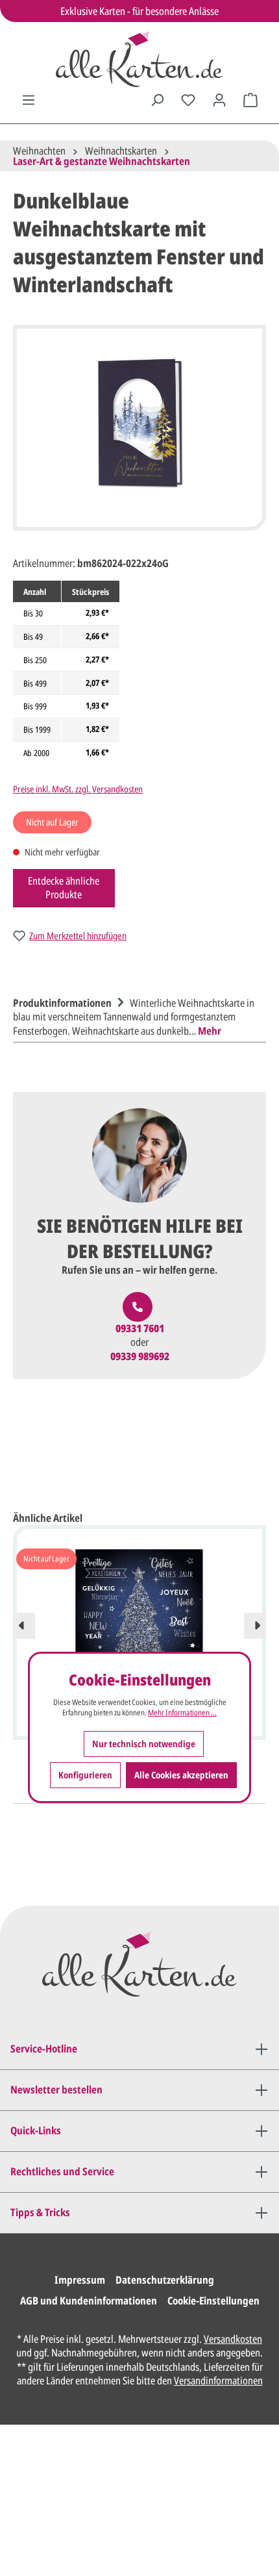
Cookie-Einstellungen (213, 2301)
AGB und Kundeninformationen (89, 2301)
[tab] (136, 1016)
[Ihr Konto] (219, 100)
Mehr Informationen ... (182, 1713)
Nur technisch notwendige (144, 1744)
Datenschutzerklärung (165, 2280)
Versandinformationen (218, 2380)
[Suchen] (157, 100)
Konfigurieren (85, 1775)
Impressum (80, 2280)
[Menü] (29, 100)
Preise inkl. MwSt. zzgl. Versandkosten (78, 789)
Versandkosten (233, 2339)
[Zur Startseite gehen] (139, 59)
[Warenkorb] (250, 100)
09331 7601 (140, 1329)
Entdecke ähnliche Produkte (64, 888)
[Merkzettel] (188, 100)
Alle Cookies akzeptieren (181, 1775)
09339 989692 (140, 1357)
